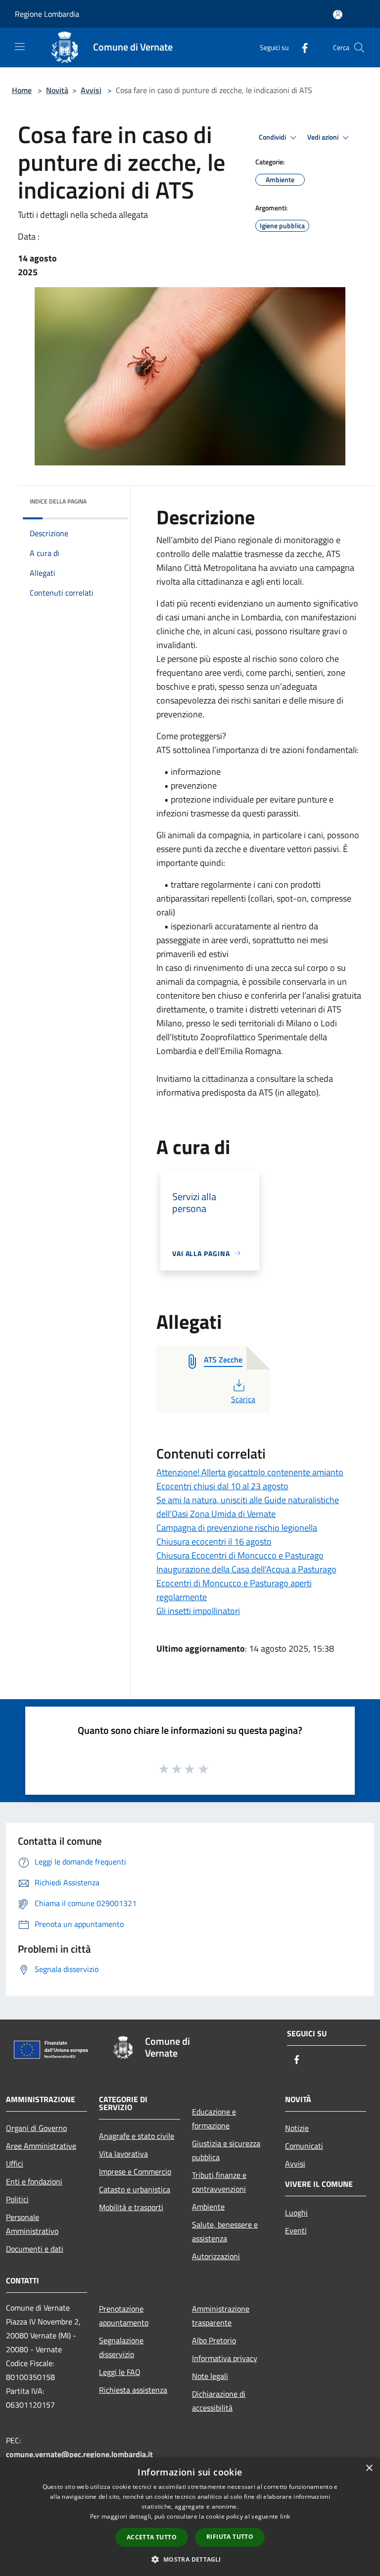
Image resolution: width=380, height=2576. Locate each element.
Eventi (296, 2230)
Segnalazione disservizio (121, 2347)
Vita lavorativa (123, 2154)
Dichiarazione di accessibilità (219, 2401)
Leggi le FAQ (120, 2372)
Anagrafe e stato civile (137, 2136)
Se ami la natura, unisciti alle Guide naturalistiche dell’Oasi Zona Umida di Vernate (248, 1507)
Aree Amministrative (41, 2146)
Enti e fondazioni (34, 2181)
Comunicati (304, 2146)
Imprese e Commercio (135, 2172)
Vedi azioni (324, 137)
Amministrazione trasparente (221, 2316)
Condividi (273, 137)
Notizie (297, 2128)
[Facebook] (301, 47)
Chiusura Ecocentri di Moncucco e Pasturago (240, 1555)
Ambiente (208, 2207)
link (285, 2516)
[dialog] (190, 2517)
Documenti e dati (35, 2249)
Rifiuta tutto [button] (230, 2537)
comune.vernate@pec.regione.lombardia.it (79, 2454)
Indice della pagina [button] (58, 501)
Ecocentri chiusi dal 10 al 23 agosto (222, 1486)
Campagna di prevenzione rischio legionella (237, 1528)
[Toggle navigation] (20, 47)
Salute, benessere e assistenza (225, 2231)
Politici (17, 2199)
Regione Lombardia (47, 14)
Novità (57, 90)
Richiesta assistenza (133, 2390)
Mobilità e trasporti (131, 2207)
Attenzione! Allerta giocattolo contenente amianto (250, 1472)
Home (22, 90)
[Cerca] (359, 48)
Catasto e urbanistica (135, 2189)
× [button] (369, 2468)
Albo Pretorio (214, 2340)
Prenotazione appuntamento (124, 2316)
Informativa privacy (225, 2358)
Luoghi (296, 2213)
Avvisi (91, 90)
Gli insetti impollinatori (198, 1611)
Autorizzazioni (216, 2256)
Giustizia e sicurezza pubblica (226, 2150)
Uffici (15, 2164)
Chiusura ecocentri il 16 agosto (214, 1541)
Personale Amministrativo (32, 2224)
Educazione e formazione (214, 2119)
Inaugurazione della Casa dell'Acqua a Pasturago (246, 1569)
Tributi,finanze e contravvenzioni (219, 2182)
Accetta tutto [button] (152, 2537)
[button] (190, 2559)
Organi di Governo (36, 2128)
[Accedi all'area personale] (338, 15)
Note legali (210, 2376)
